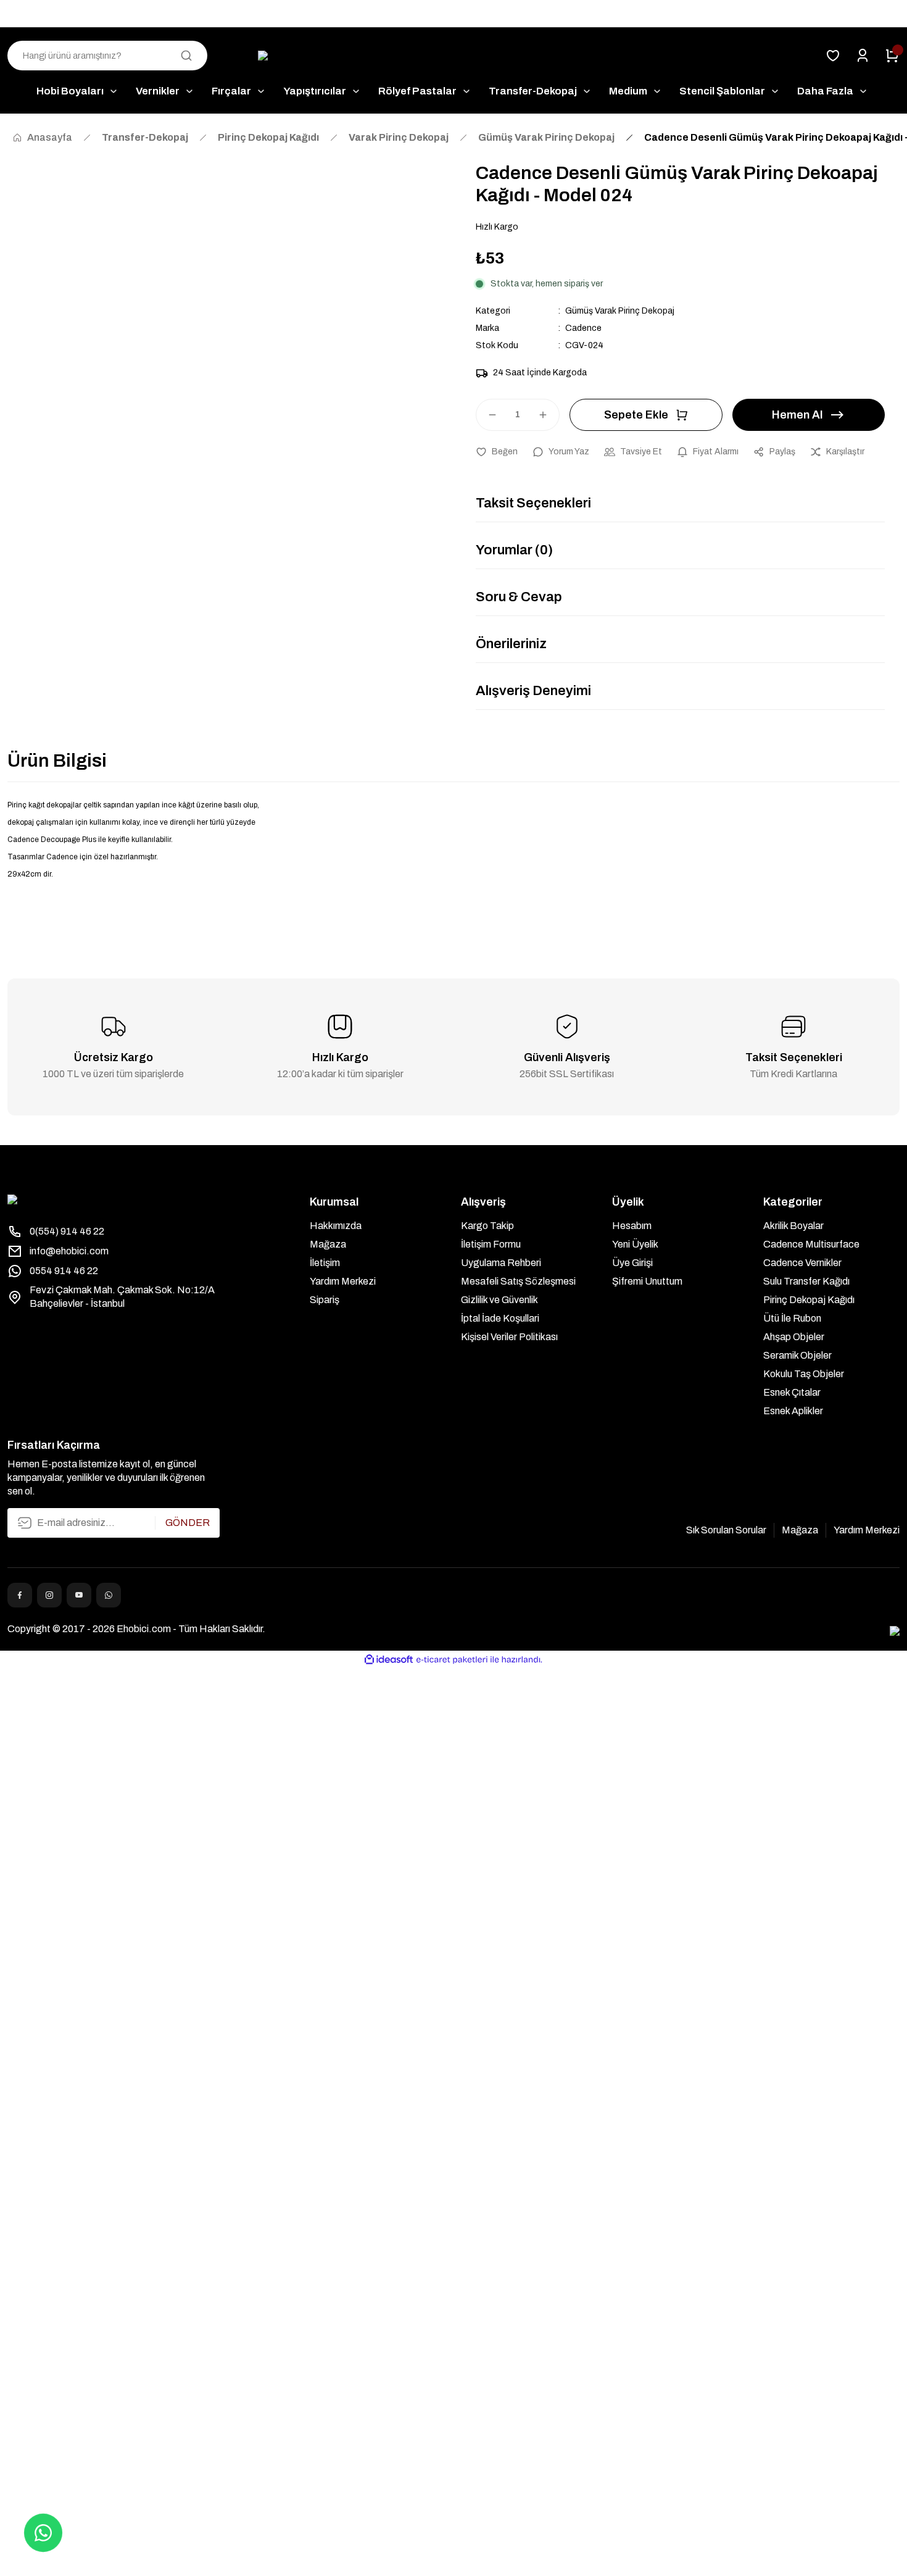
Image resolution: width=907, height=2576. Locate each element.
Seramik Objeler (797, 1355)
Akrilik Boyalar (793, 1226)
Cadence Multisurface (811, 1244)
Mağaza (328, 1244)
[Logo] (454, 56)
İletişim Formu (491, 1244)
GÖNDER (188, 1523)
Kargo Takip (487, 1226)
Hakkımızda (336, 1226)
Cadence (583, 328)
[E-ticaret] (452, 1660)
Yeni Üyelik (635, 1244)
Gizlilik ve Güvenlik (499, 1300)
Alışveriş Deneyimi (533, 691)
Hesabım (632, 1226)
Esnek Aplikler (793, 1411)
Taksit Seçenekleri (533, 503)
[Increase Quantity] (549, 415)
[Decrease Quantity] (487, 415)
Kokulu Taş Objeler (804, 1374)
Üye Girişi (632, 1263)
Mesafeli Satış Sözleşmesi (518, 1281)
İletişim (325, 1263)
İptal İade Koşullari (500, 1318)
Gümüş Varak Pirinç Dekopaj (620, 311)
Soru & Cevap (519, 597)
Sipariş (325, 1300)
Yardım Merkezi (343, 1281)
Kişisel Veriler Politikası (509, 1337)
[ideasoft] (389, 1660)
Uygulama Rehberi (501, 1263)
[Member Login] (863, 56)
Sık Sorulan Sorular (726, 1530)
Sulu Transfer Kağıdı (806, 1281)
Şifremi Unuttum (647, 1281)
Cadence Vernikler (802, 1263)
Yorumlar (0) (514, 550)
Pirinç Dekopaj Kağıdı (809, 1300)
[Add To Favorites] (497, 452)
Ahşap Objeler (794, 1337)
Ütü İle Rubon (792, 1318)
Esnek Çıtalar (792, 1392)
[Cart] (892, 56)
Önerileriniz (511, 644)
